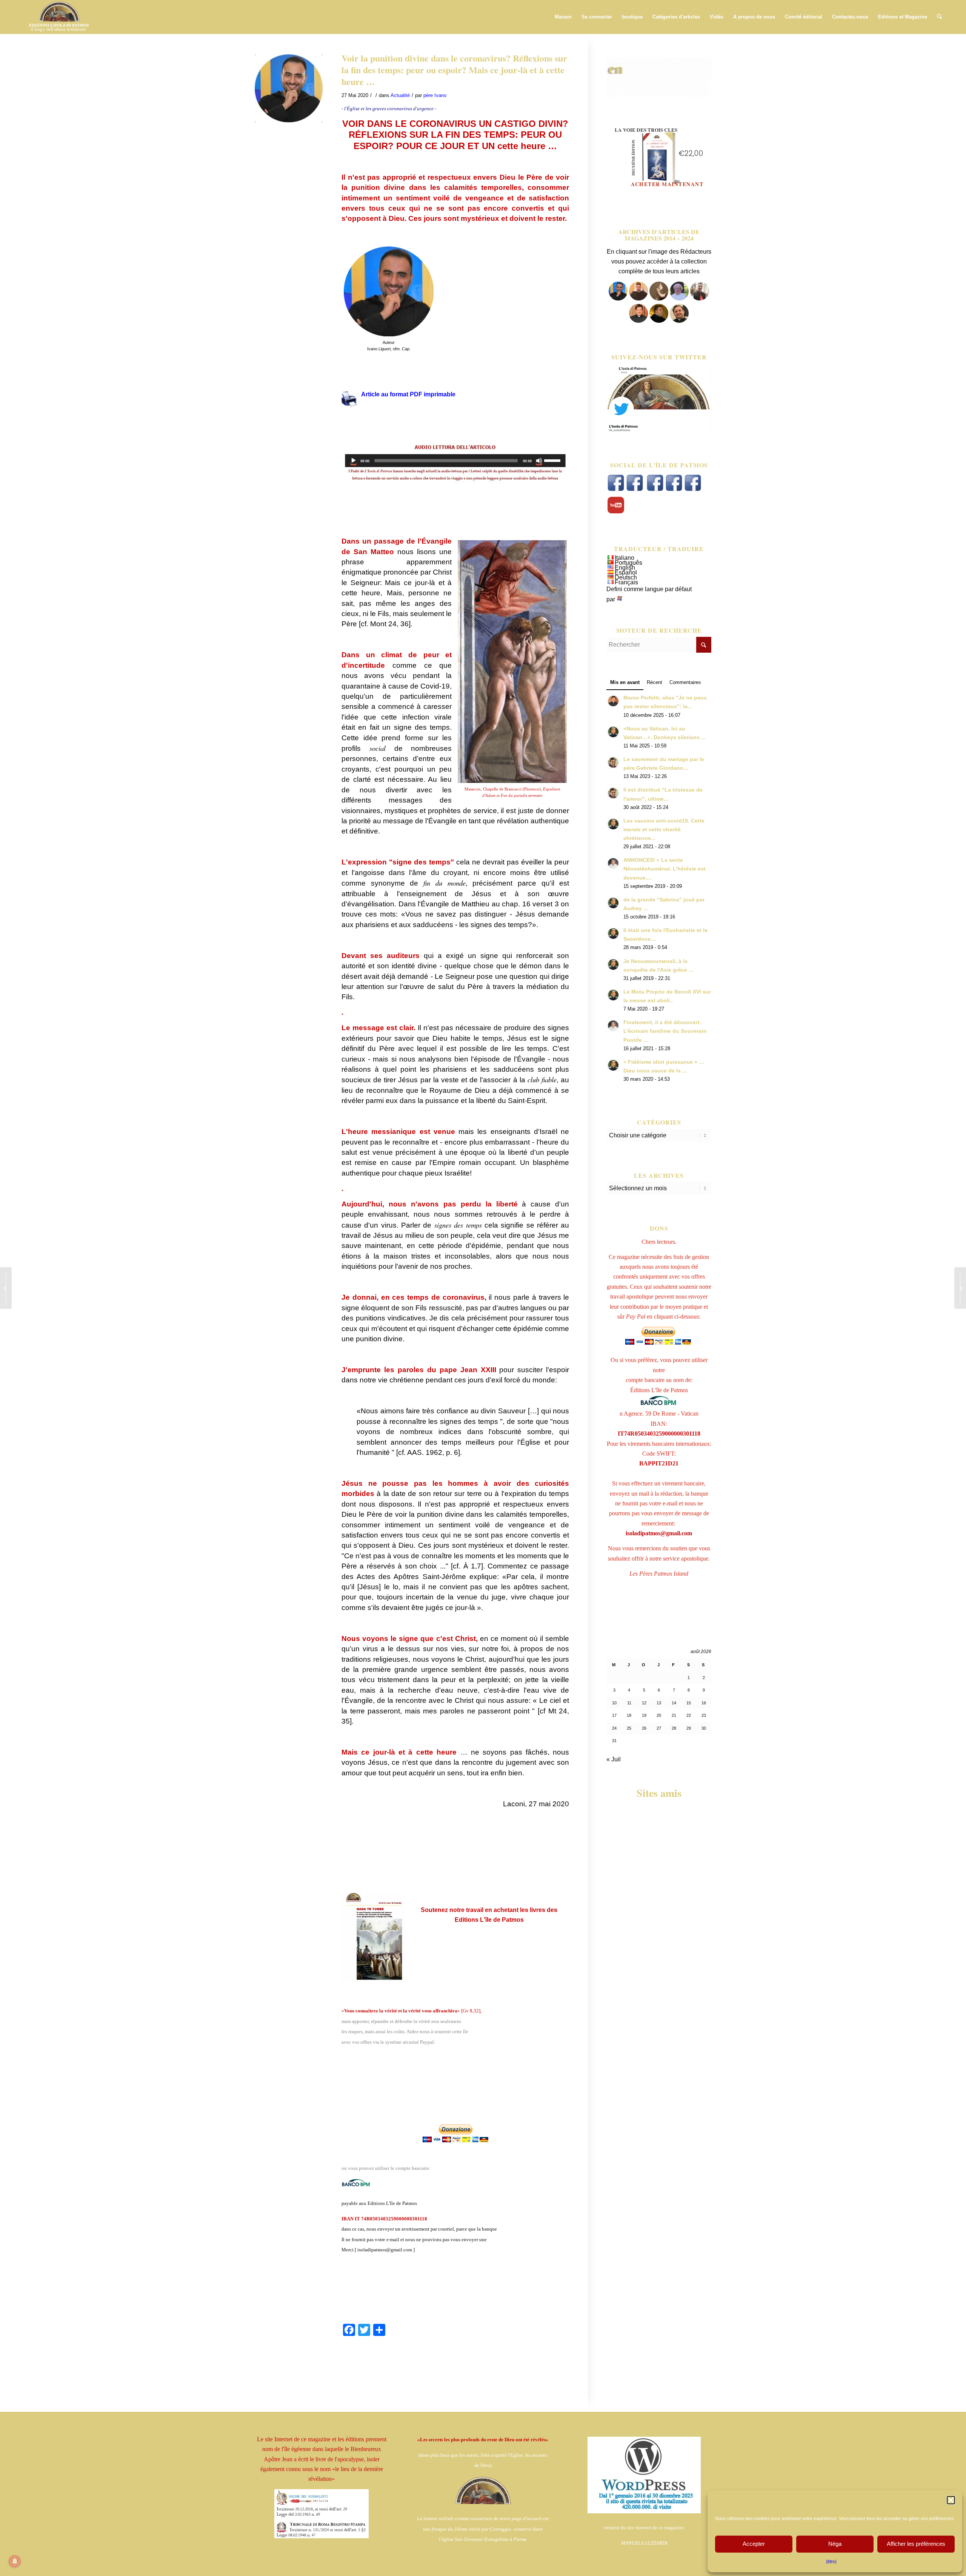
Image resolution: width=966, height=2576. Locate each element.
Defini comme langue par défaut (649, 589)
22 (689, 1715)
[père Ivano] (618, 298)
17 (614, 1715)
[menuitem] (563, 17)
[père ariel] (638, 321)
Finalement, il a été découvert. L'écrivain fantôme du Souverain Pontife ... (665, 1031)
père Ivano (435, 95)
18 (629, 1715)
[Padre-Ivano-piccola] (289, 88)
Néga (835, 2544)
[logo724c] (59, 17)
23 (704, 1715)
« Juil (614, 1759)
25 (629, 1728)
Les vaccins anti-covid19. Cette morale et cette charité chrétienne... (664, 830)
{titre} (831, 2562)
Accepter (754, 2544)
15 (689, 1703)
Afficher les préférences (916, 2544)
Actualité (400, 95)
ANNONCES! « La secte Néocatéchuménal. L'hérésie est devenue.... (665, 869)
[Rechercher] (939, 17)
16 (704, 1703)
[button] (951, 2500)
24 (614, 1728)
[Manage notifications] (15, 2561)
